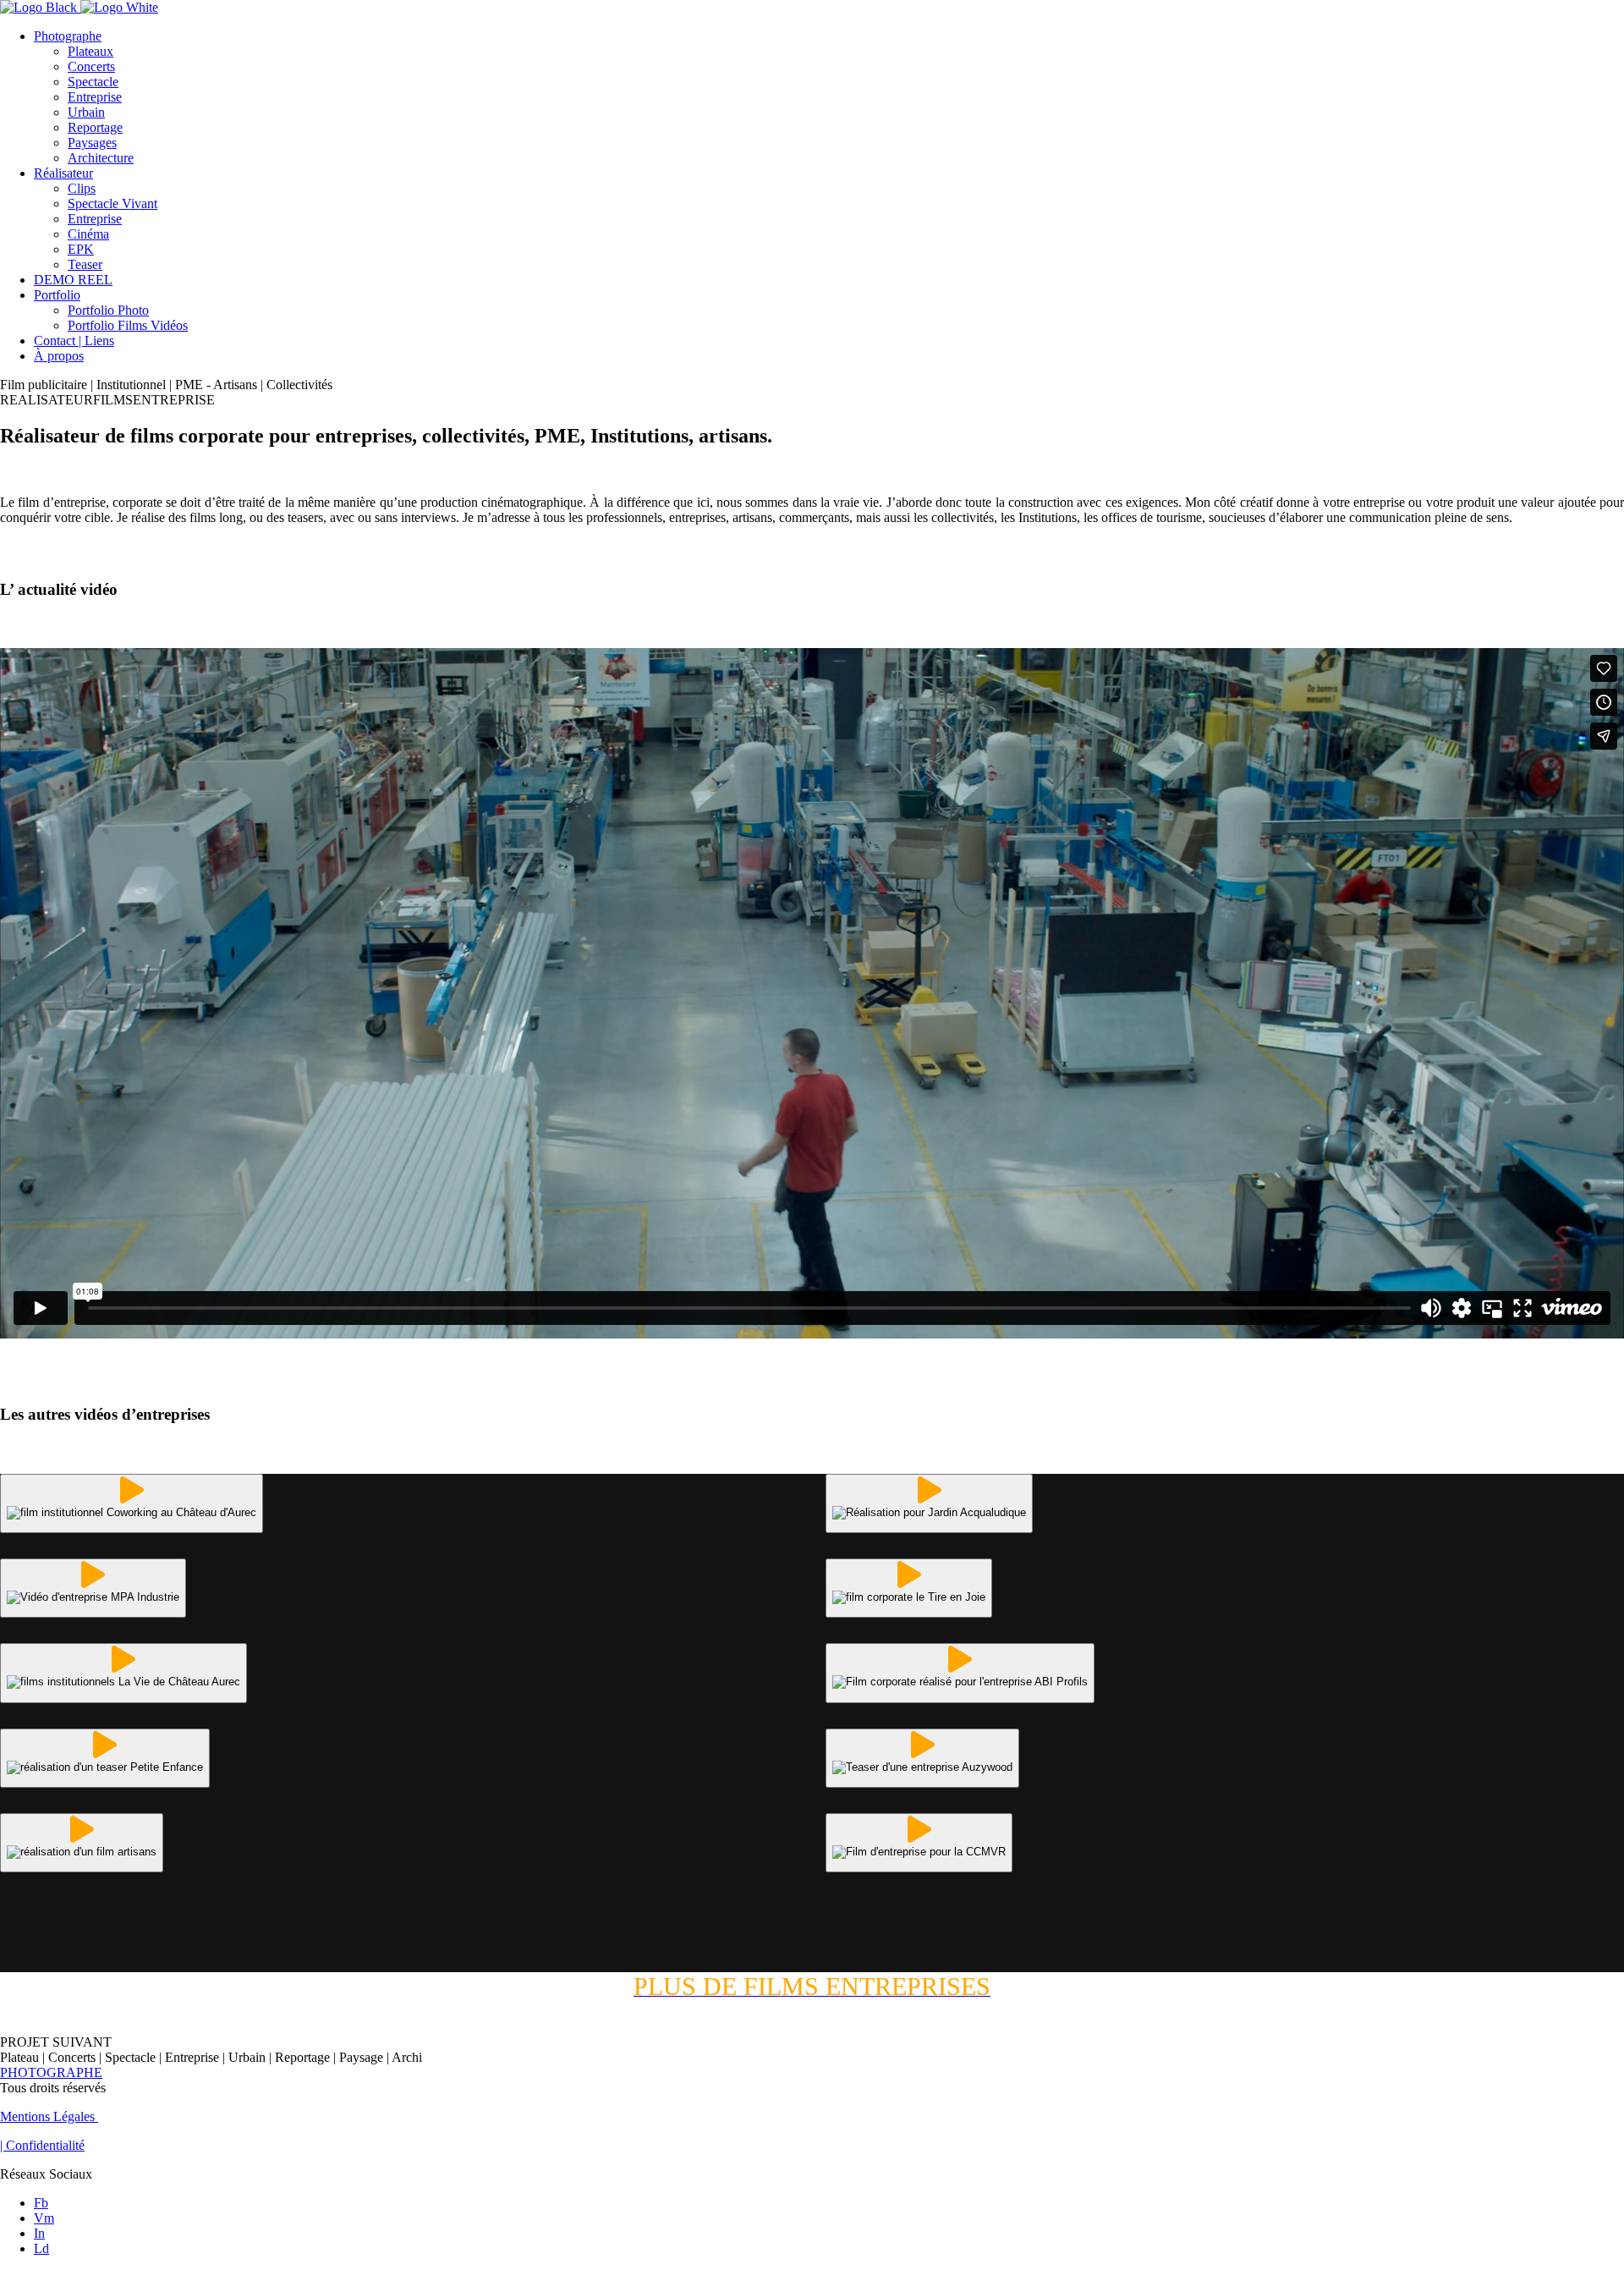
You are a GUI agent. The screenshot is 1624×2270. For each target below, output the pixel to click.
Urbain (86, 112)
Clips (82, 188)
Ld (41, 2248)
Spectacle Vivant (112, 203)
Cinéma (88, 234)
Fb (41, 2203)
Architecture (101, 158)
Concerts (91, 66)
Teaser (85, 264)
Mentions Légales (49, 2116)
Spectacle (93, 82)
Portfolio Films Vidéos (128, 325)
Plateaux (91, 51)
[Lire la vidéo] (132, 1503)
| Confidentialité (42, 2145)
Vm (44, 2218)
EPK (81, 249)
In (39, 2233)
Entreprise (95, 97)
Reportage (95, 127)
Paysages (92, 143)
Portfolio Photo (108, 310)
